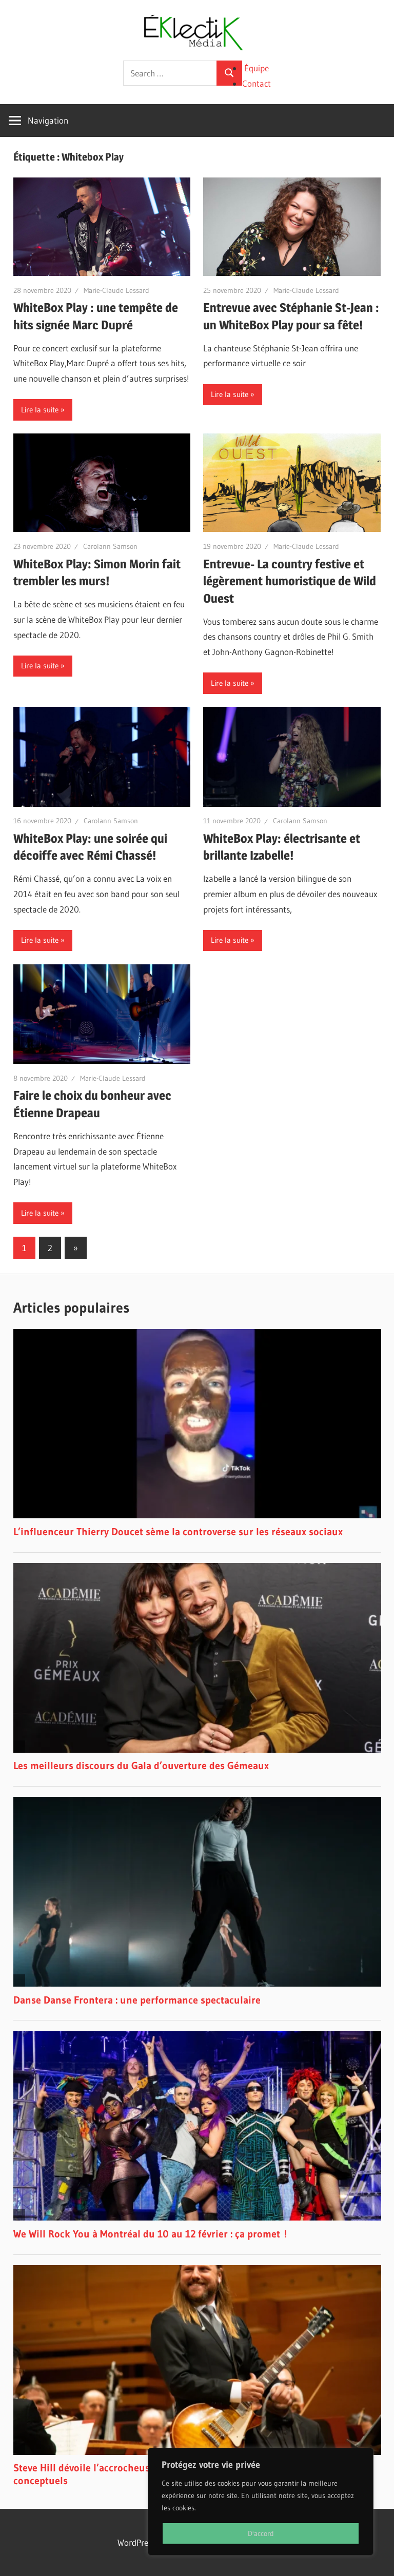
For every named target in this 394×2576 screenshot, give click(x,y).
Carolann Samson (110, 546)
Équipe (257, 68)
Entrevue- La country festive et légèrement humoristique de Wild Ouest (290, 581)
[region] (261, 2502)
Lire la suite (40, 410)
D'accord (261, 2533)
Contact (257, 83)
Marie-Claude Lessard (116, 290)
